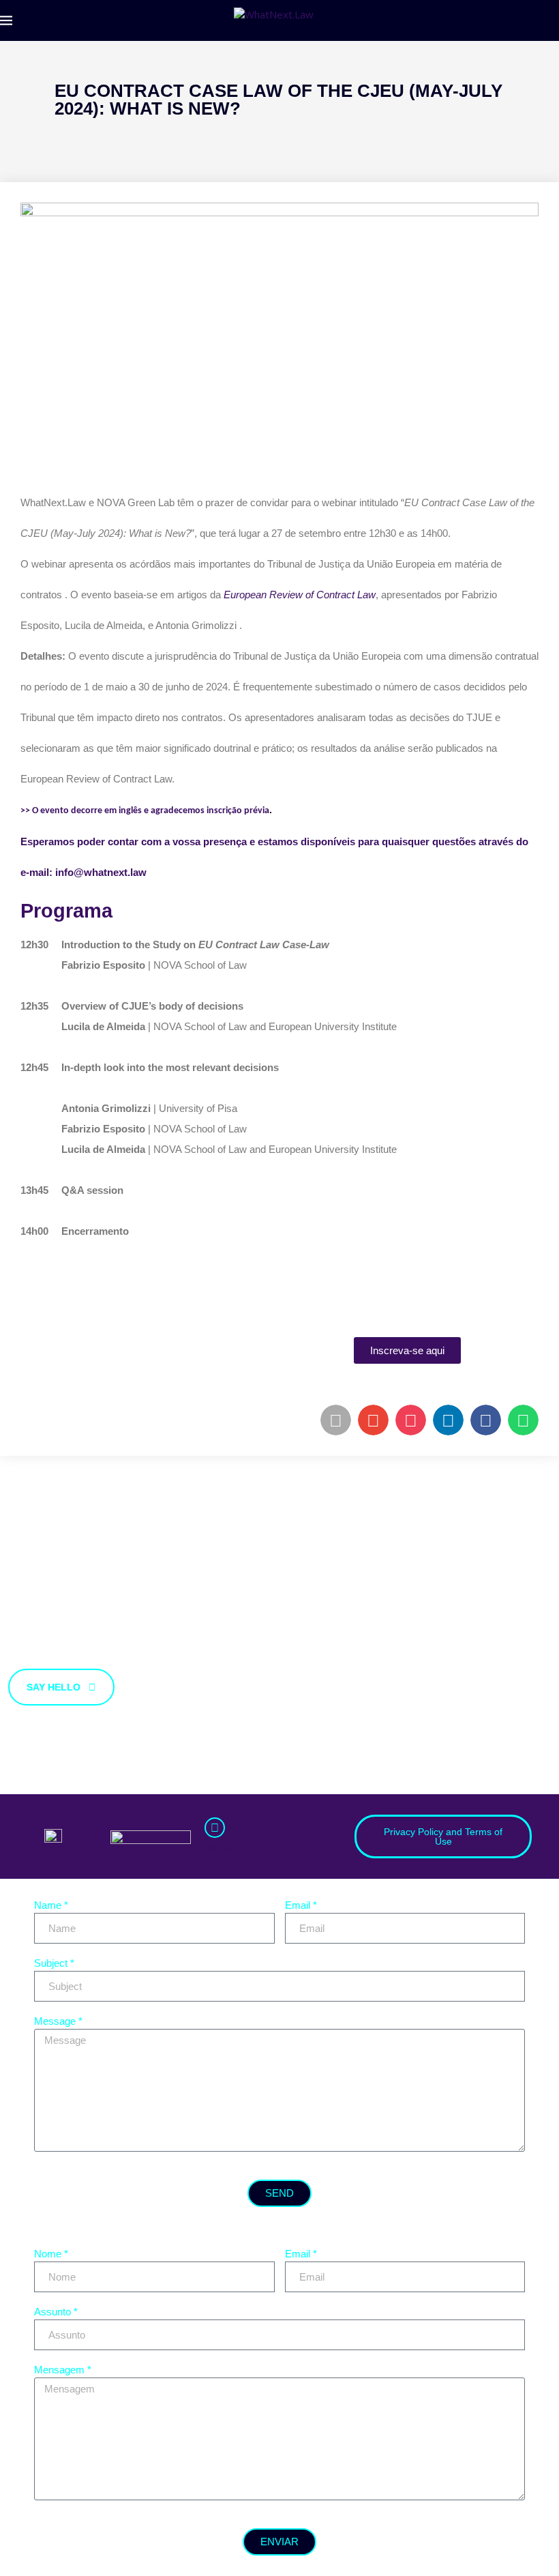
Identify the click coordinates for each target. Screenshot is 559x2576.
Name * (51, 1905)
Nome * (51, 2254)
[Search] (552, 20)
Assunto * (56, 2312)
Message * (58, 2021)
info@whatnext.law (250, 1847)
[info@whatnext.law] (215, 1828)
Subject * (54, 1963)
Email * (301, 1905)
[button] (336, 1420)
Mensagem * (63, 2370)
